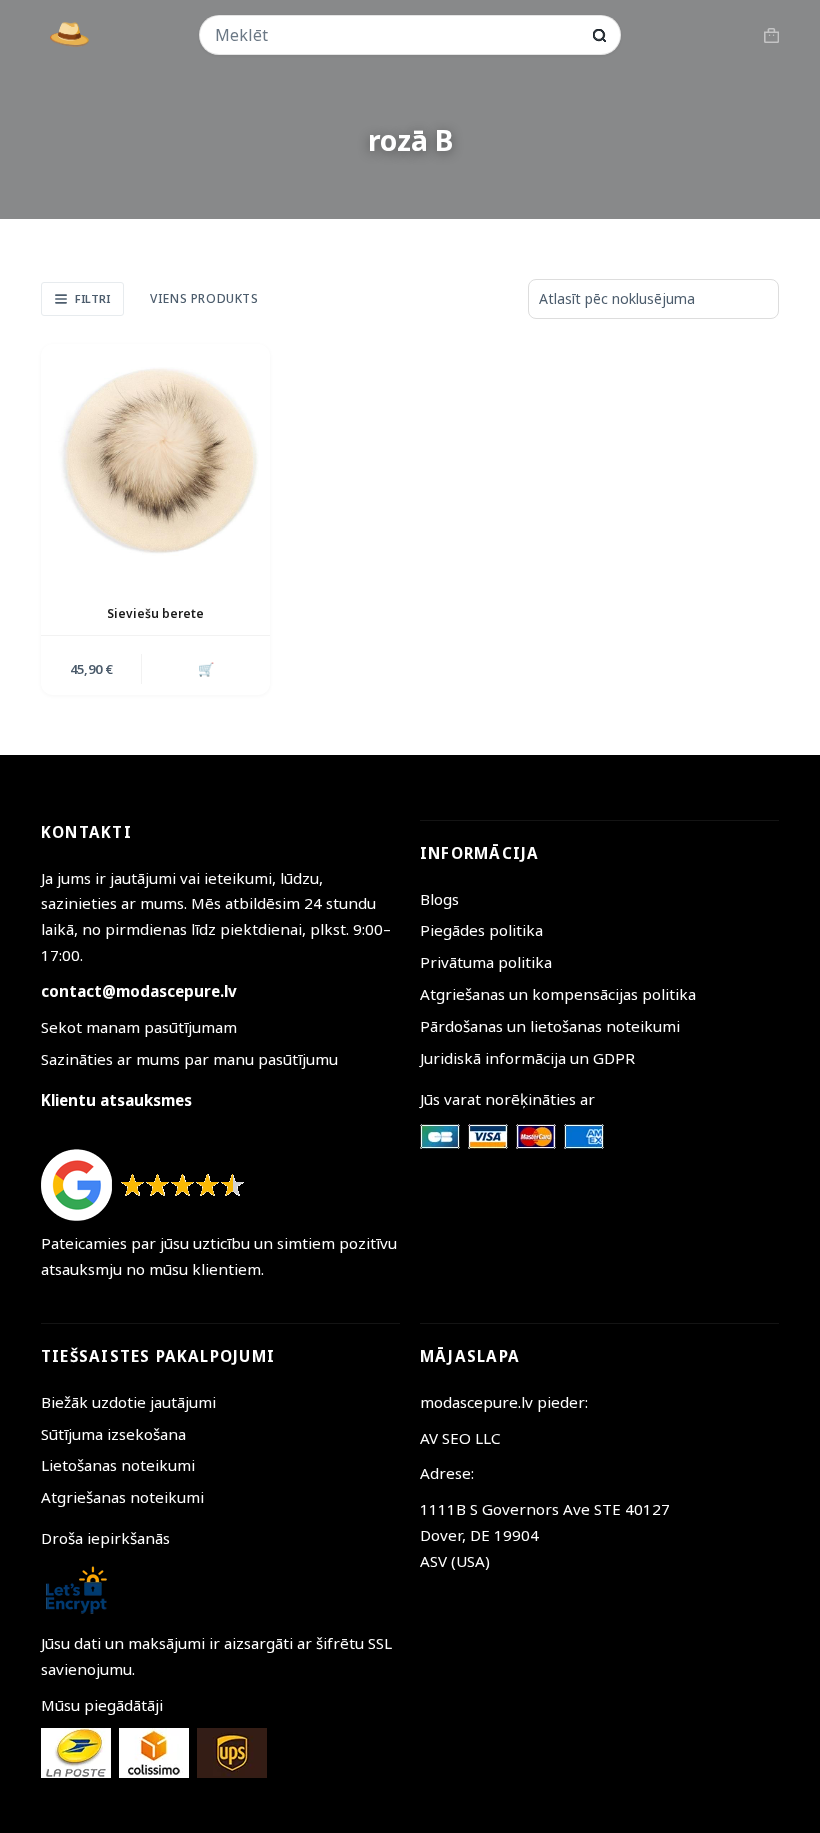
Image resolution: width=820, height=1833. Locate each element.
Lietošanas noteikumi (118, 1465)
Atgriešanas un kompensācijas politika (558, 994)
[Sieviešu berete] (155, 458)
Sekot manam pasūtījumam (139, 1027)
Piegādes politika (481, 930)
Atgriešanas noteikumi (122, 1497)
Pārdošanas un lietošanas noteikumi (550, 1026)
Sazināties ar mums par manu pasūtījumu (189, 1059)
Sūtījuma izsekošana (113, 1434)
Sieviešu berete (155, 613)
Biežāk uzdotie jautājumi (128, 1402)
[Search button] (599, 35)
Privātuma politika (486, 962)
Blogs (439, 899)
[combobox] (397, 35)
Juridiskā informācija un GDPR (527, 1058)
